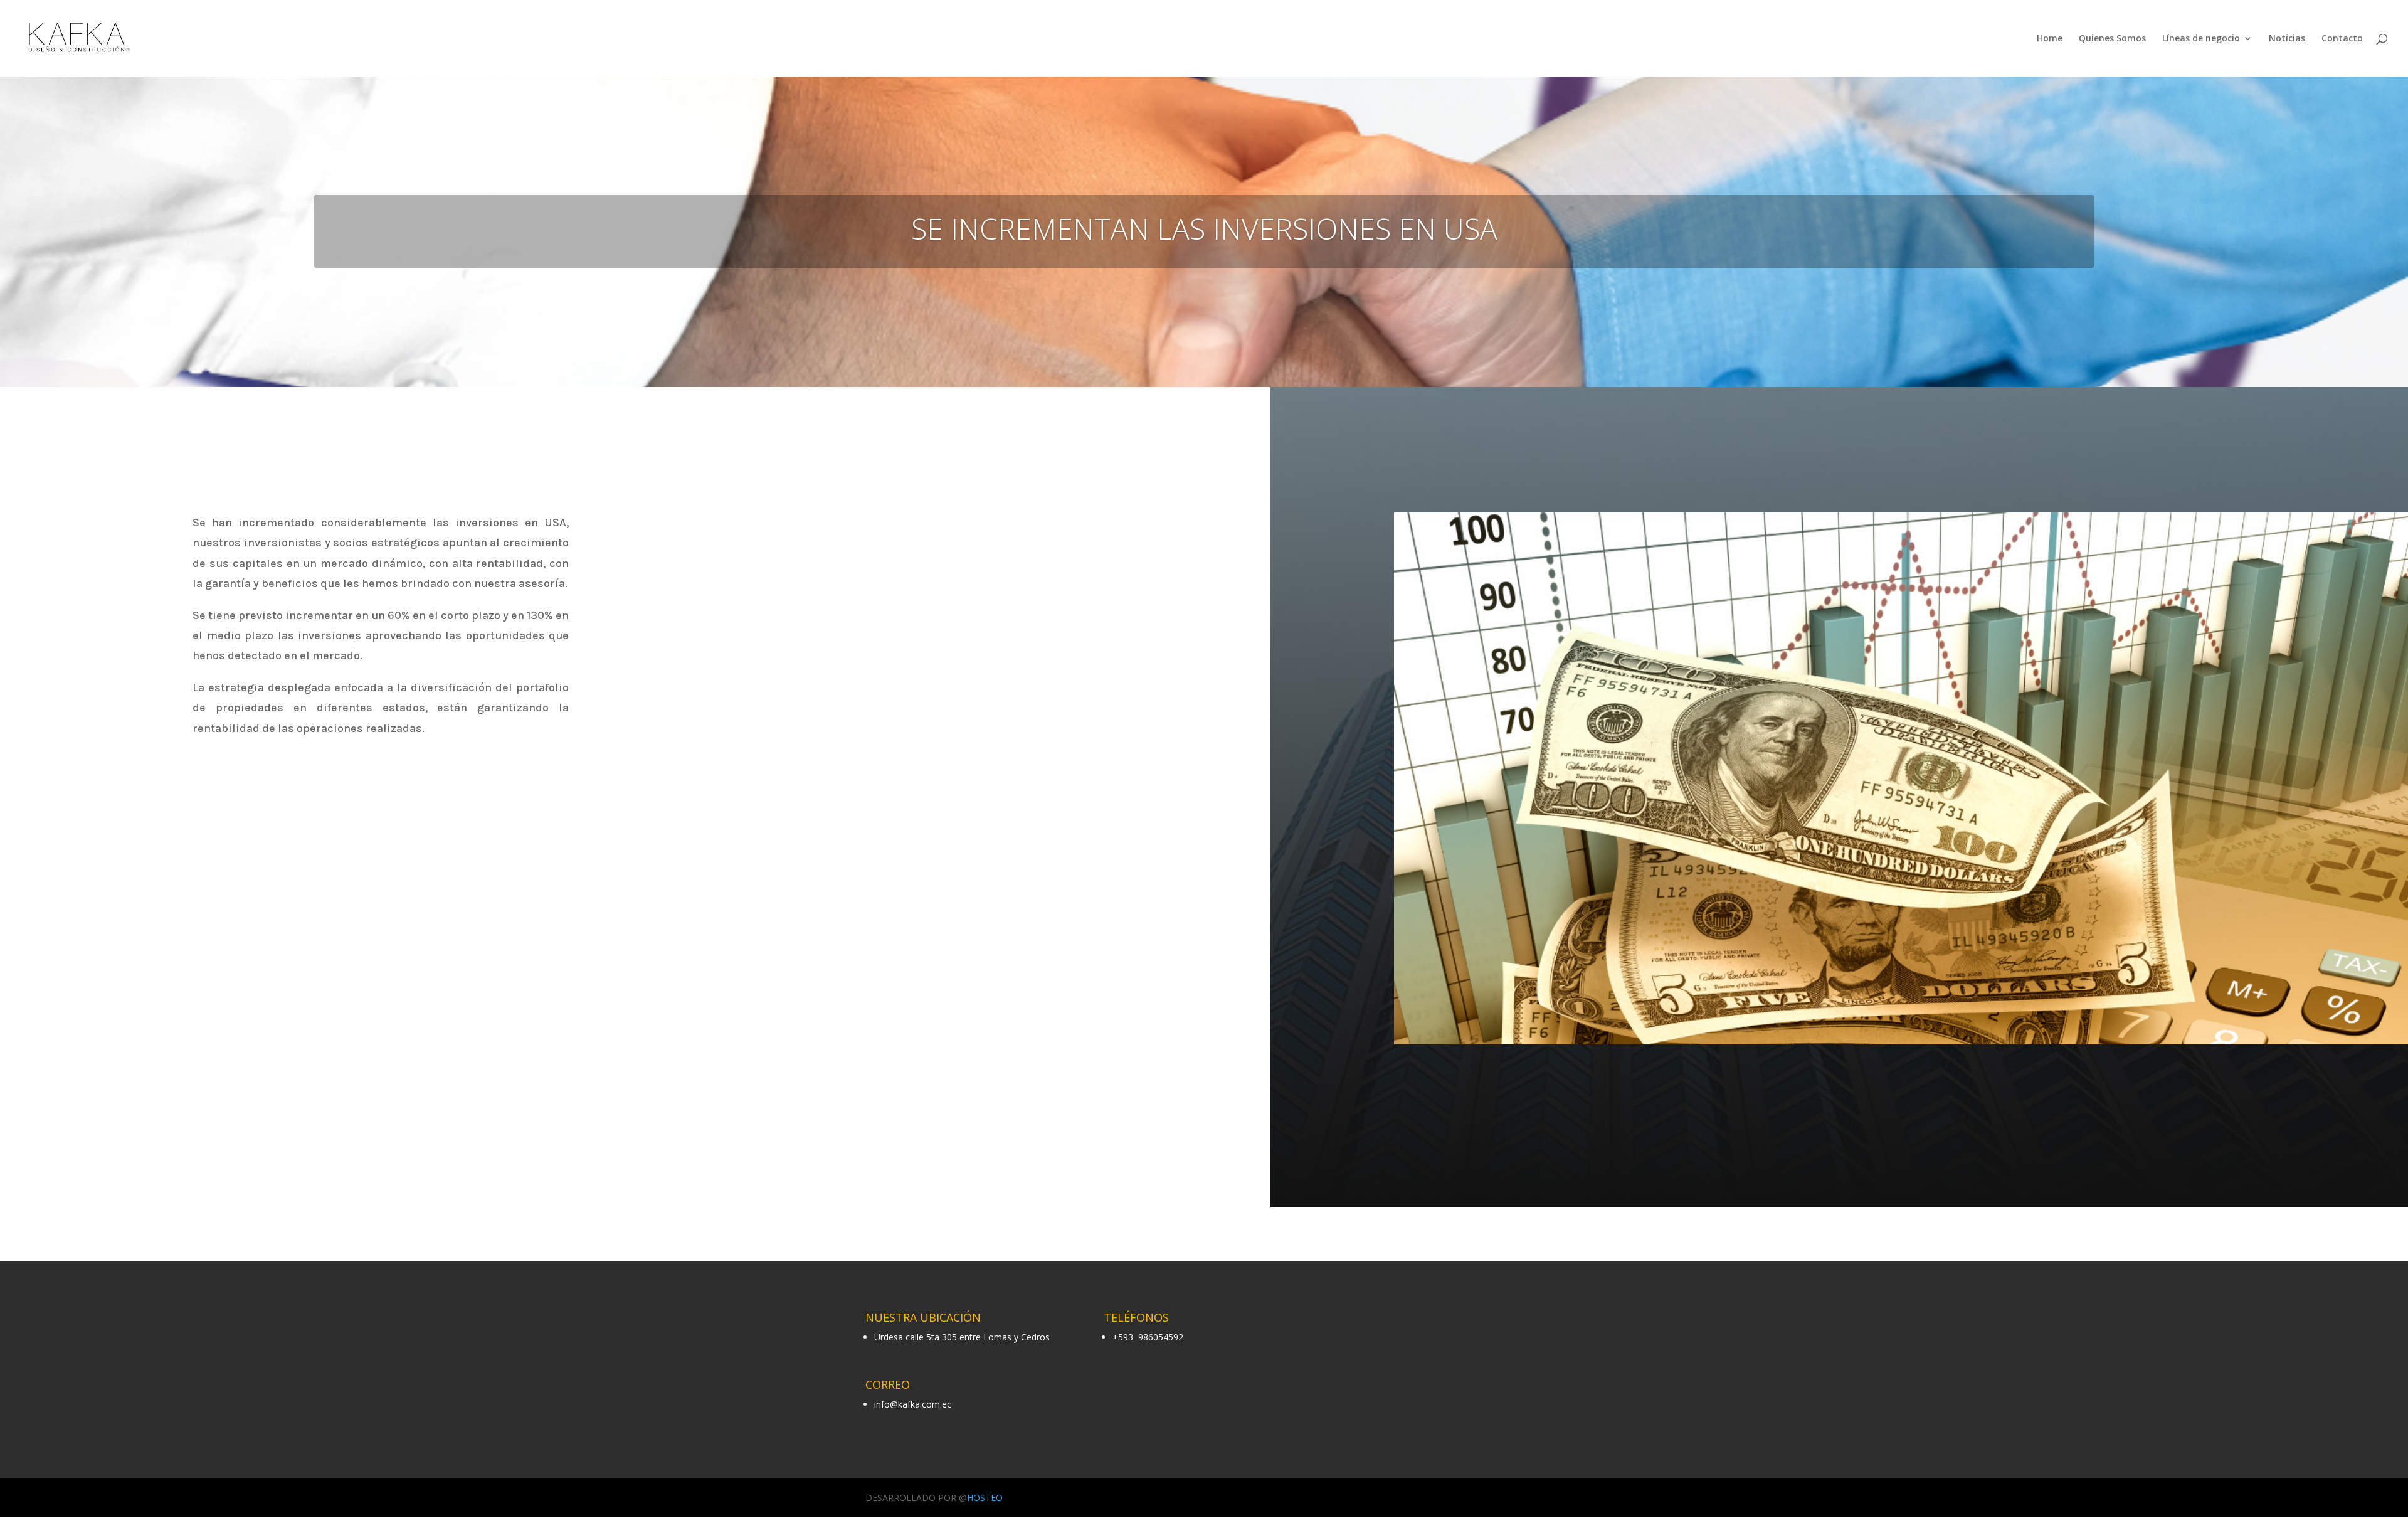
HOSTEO (985, 1498)
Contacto (2342, 39)
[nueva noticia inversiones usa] (1901, 1044)
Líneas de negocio (2201, 39)
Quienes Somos (2112, 39)
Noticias (2287, 39)
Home (2050, 39)
